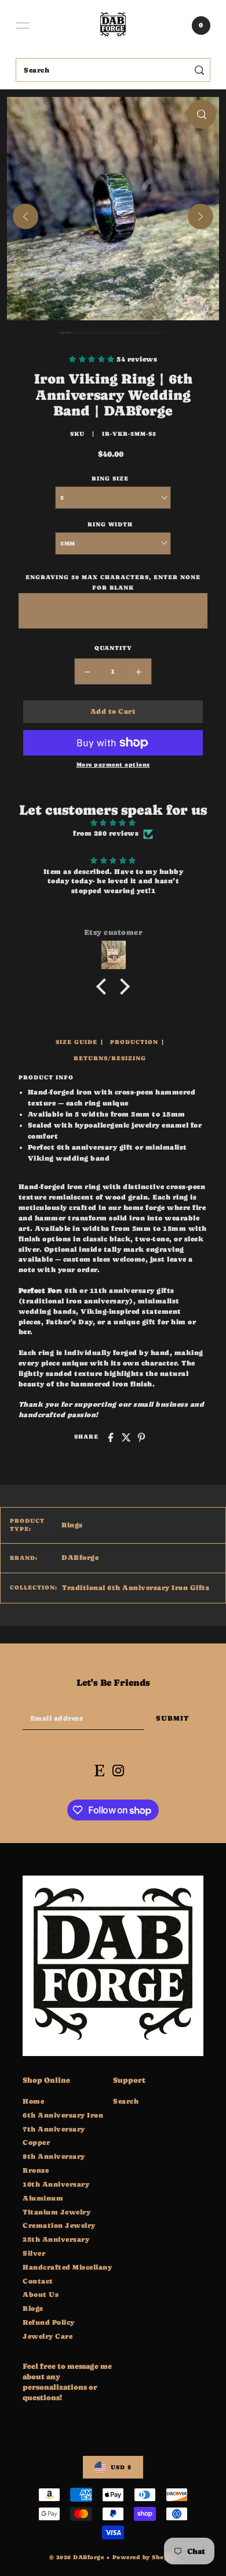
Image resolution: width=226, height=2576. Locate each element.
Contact (38, 2281)
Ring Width (110, 524)
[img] (113, 823)
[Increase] (138, 671)
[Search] (200, 70)
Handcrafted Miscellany (67, 2267)
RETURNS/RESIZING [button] (110, 1058)
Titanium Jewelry (57, 2212)
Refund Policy (49, 2322)
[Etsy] (99, 1771)
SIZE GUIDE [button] (76, 1042)
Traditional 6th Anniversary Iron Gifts (136, 1588)
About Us (41, 2295)
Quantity (113, 648)
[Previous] (25, 216)
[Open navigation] (23, 26)
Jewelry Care (48, 2336)
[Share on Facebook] (111, 1437)
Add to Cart (113, 711)
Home (33, 2101)
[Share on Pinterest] (141, 1437)
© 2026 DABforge (77, 2557)
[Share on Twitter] (126, 1437)
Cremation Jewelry (59, 2225)
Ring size (110, 478)
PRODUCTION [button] (134, 1042)
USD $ (121, 2467)
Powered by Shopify (145, 2557)
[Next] (201, 216)
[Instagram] (118, 1771)
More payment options (113, 765)
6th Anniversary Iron (63, 2115)
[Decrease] (88, 671)
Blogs (33, 2308)
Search (126, 2101)
